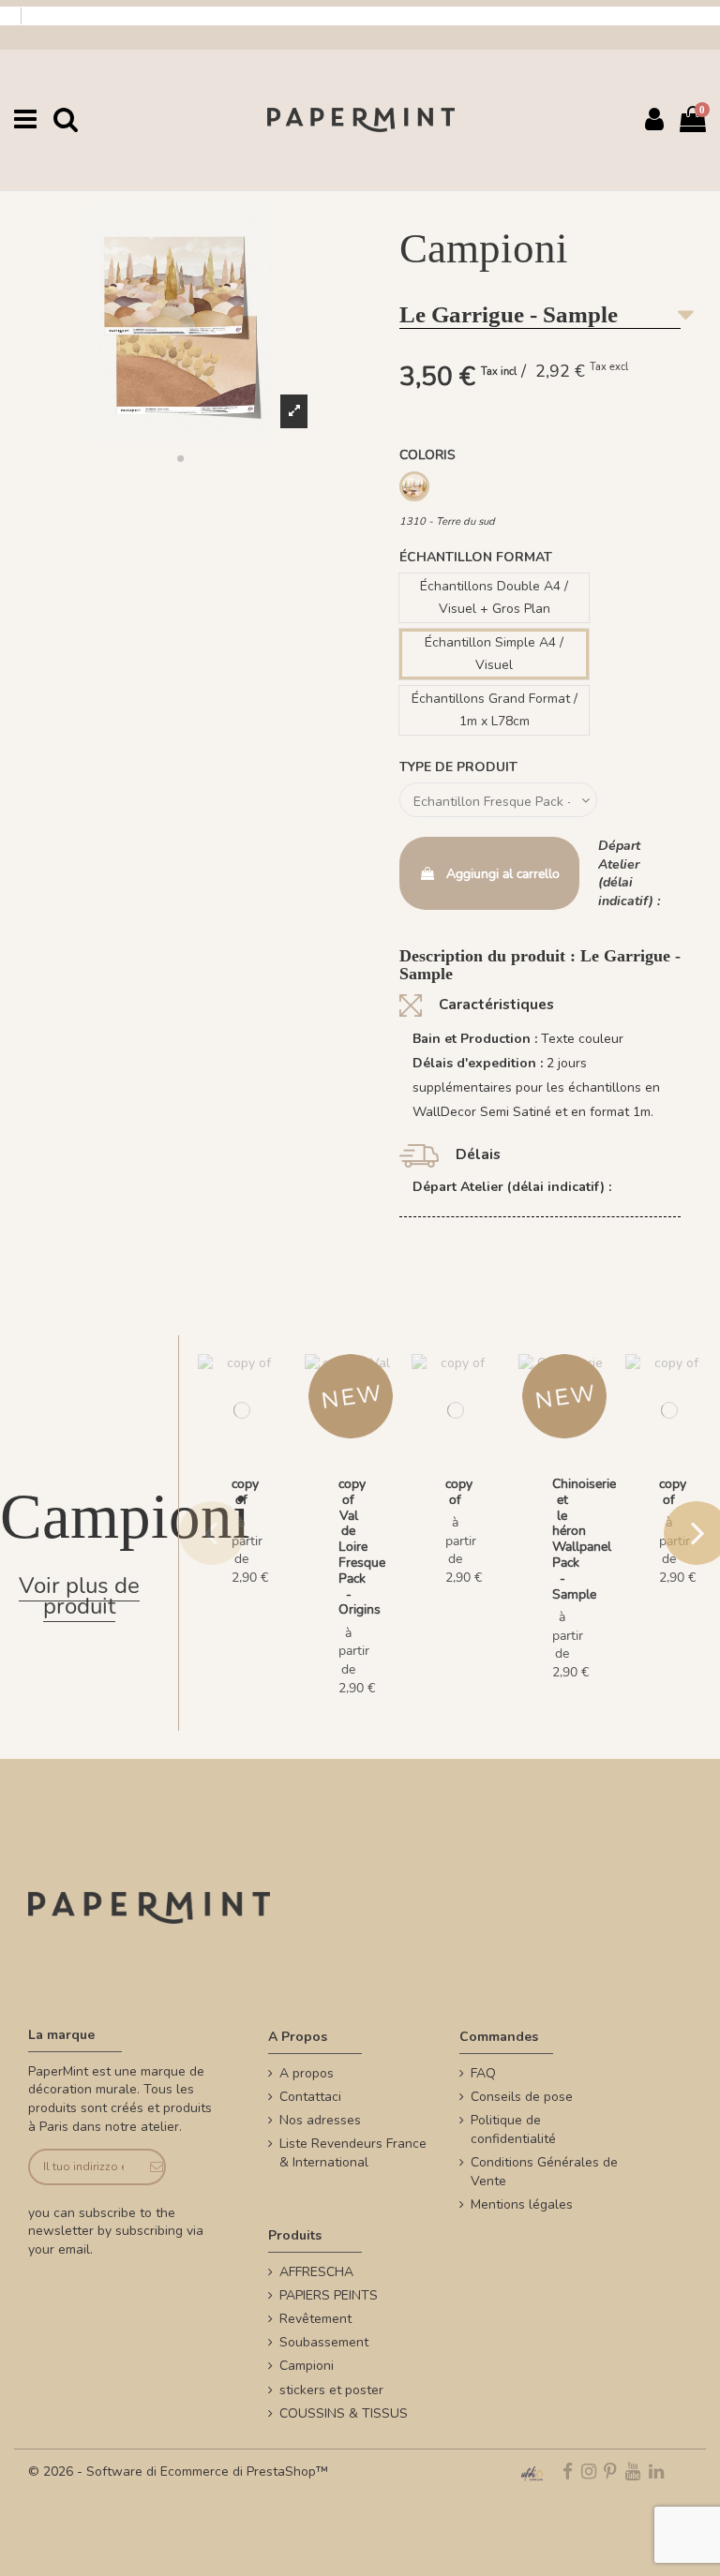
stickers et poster (331, 2390)
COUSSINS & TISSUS (344, 2413)
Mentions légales (522, 2204)
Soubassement (324, 2342)
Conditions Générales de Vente (544, 2172)
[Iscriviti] (150, 2167)
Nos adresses (320, 2120)
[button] (180, 458)
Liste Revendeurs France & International (353, 2153)
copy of (245, 1492)
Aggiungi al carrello (503, 874)
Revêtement (315, 2319)
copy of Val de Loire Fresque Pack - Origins (362, 1547)
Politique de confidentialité (513, 2129)
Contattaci (310, 2097)
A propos (307, 2073)
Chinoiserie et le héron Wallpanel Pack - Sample (584, 1539)
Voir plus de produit (79, 1596)
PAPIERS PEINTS (329, 2295)
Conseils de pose (522, 2097)
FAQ (483, 2073)
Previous (212, 1533)
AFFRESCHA (316, 2272)
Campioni (307, 2366)
